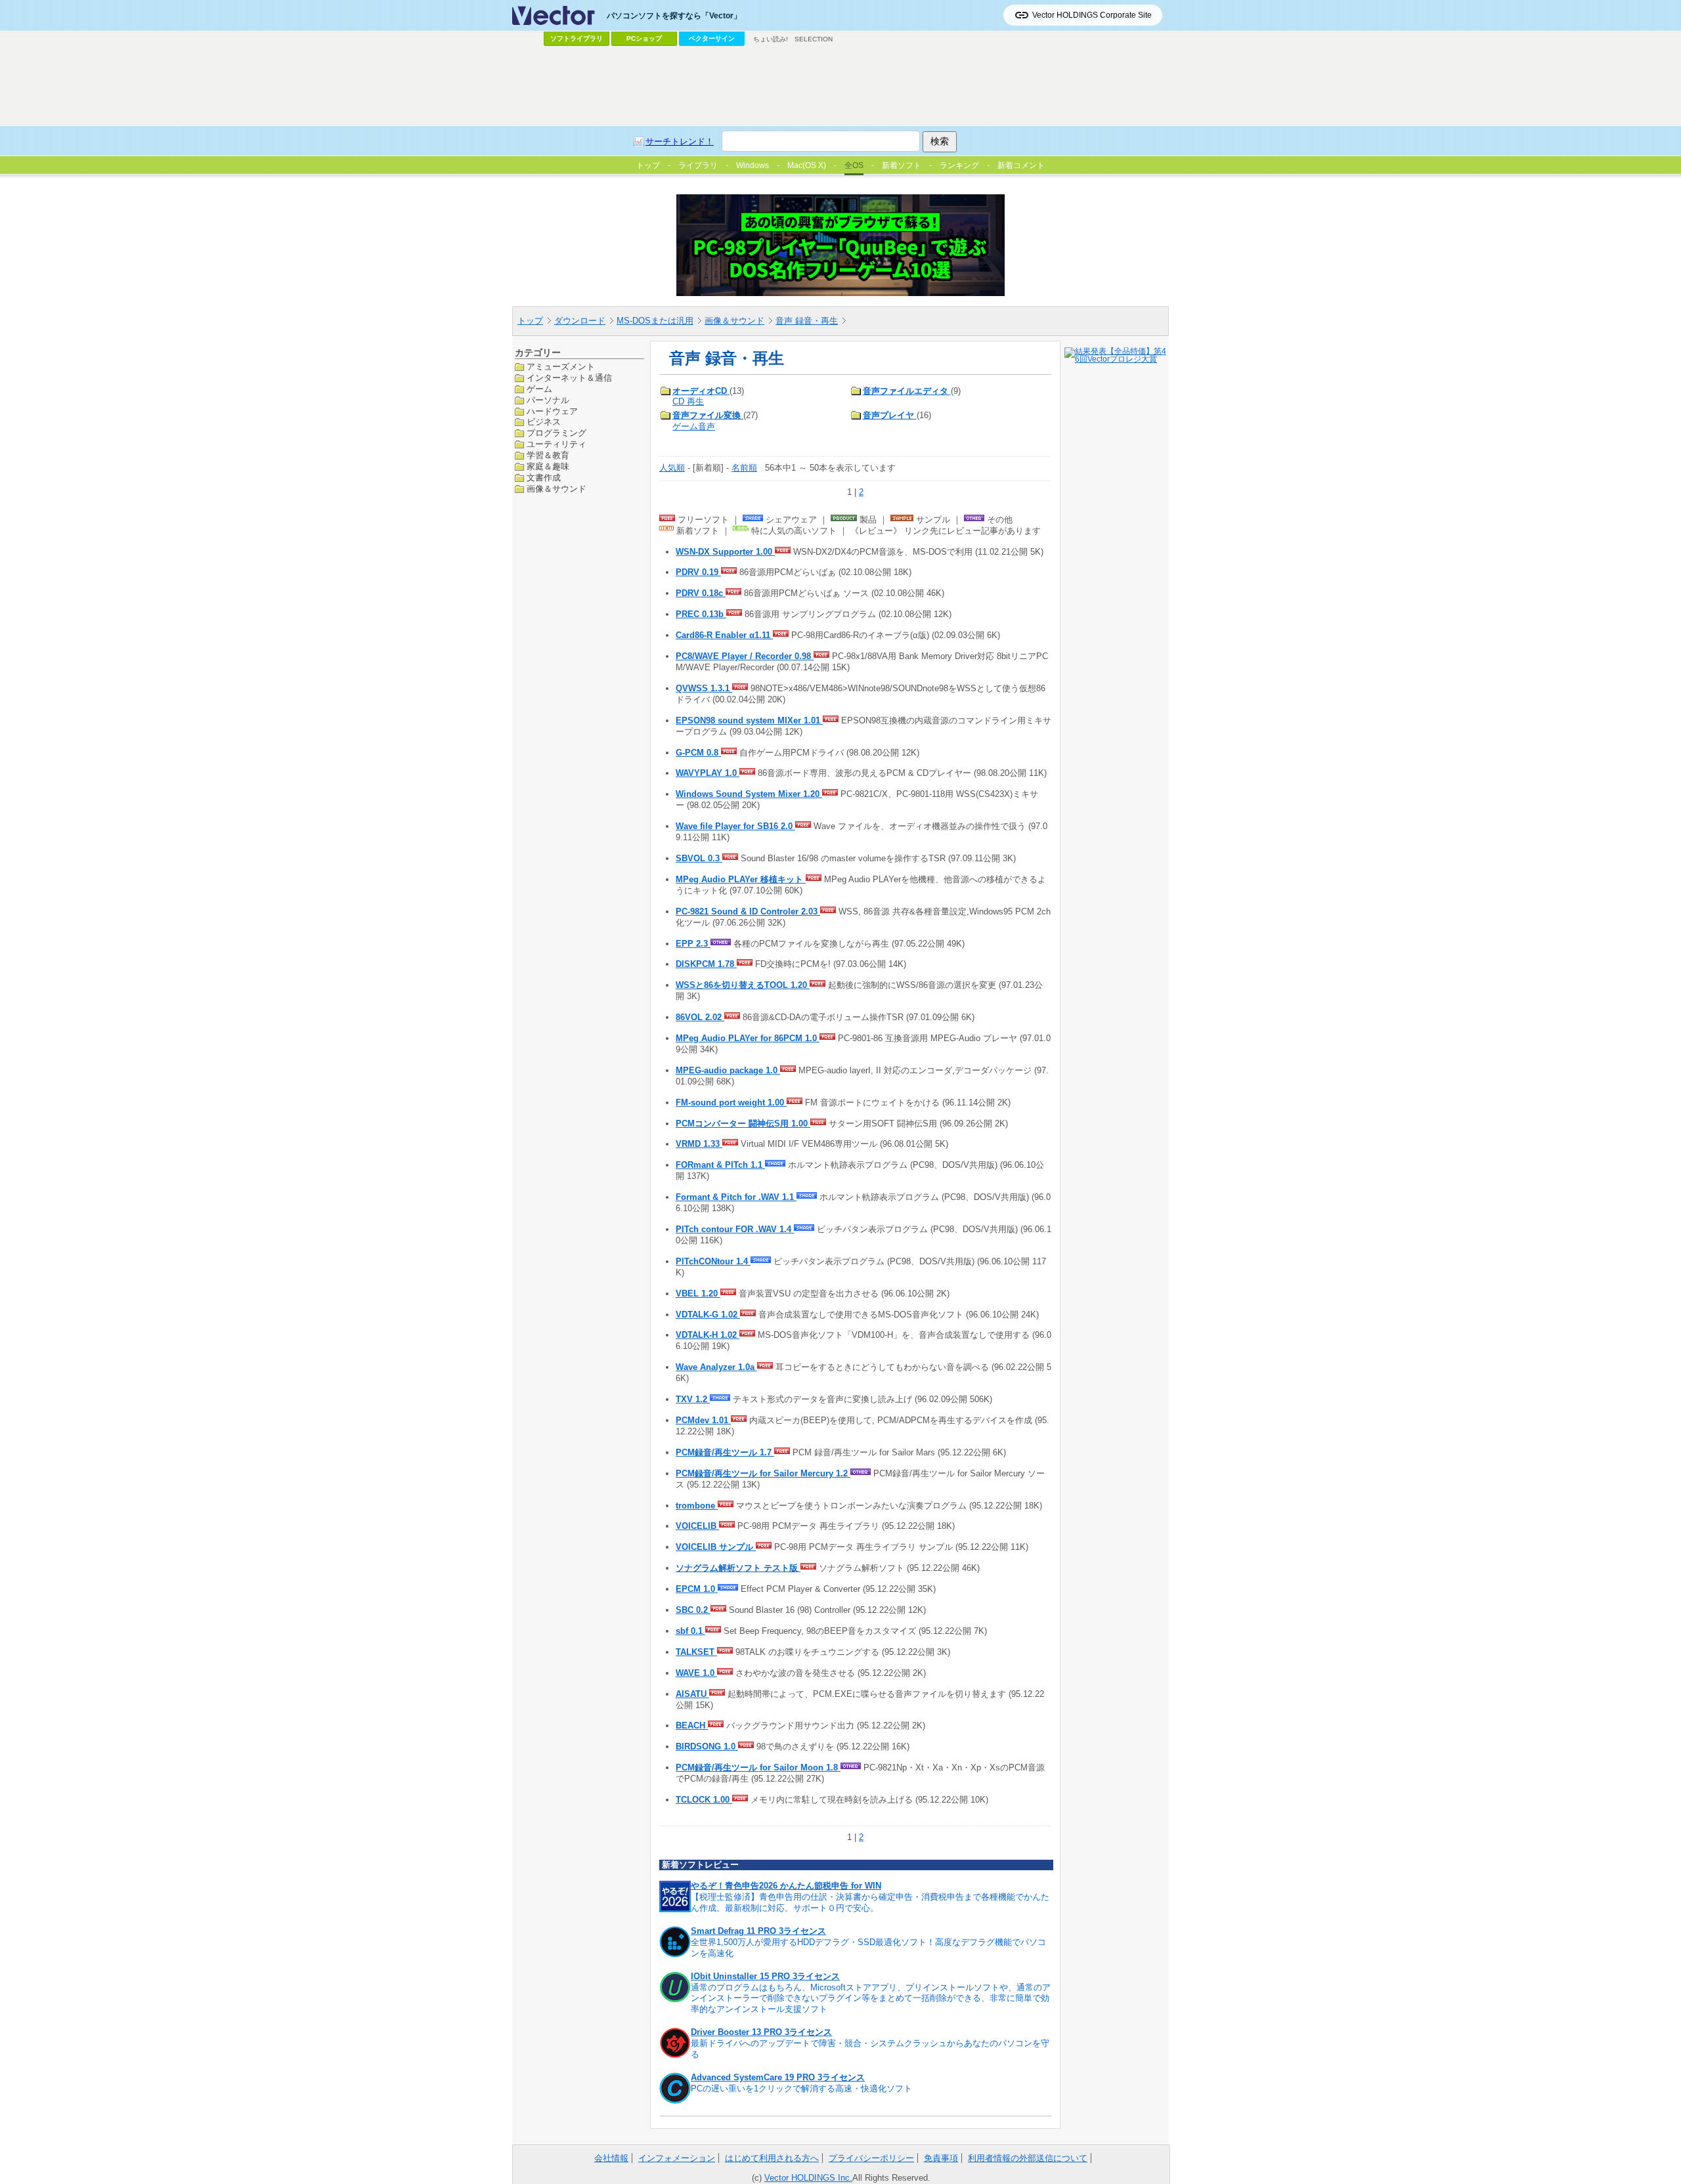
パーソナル (548, 399)
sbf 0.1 (690, 1631)
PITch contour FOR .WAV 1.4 (735, 1229)
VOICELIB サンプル (716, 1547)
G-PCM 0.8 (698, 753)
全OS (854, 165)
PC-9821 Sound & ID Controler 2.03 (748, 911)
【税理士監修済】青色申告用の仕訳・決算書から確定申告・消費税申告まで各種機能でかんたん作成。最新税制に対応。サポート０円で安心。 (870, 1902)
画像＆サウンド (734, 321)
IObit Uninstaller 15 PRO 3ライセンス (765, 1976)
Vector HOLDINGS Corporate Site (1092, 15)
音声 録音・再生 (807, 321)
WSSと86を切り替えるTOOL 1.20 (743, 985)
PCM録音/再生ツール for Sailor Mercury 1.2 (763, 1473)
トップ (530, 321)
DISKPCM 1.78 (706, 964)
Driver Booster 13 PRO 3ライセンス (761, 2032)
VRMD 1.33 (699, 1144)
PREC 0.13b (701, 614)
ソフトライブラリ (577, 38)
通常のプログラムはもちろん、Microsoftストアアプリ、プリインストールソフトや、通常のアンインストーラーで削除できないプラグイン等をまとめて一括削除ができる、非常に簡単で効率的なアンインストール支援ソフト (871, 1999)
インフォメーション (677, 2158)
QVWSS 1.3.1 (704, 688)
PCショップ (644, 38)
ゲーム (539, 388)
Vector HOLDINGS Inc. (808, 2178)
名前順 (744, 468)
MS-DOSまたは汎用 (655, 321)
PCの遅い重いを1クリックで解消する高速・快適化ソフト (801, 2088)
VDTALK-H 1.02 (708, 1335)
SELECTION (814, 39)
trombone (697, 1506)
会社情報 (611, 2158)
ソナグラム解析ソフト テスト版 (738, 1568)
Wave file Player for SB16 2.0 (735, 826)
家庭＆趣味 (548, 466)
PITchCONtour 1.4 (713, 1261)
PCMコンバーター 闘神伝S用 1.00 (743, 1124)
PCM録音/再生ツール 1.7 (725, 1452)
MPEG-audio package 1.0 (728, 1070)
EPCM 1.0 (697, 1589)
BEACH (692, 1725)
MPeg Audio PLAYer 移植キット (741, 879)
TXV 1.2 (693, 1399)
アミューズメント (561, 367)
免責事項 (941, 2158)
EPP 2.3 (693, 944)
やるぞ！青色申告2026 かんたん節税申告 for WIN (786, 1886)
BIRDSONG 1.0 (707, 1746)
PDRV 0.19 (698, 572)
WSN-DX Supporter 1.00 (725, 552)
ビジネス (544, 422)
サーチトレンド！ (680, 141)
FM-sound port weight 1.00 (731, 1103)
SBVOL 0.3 (699, 858)
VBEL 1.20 (698, 1294)
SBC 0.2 (693, 1610)
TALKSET (696, 1652)
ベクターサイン (712, 38)
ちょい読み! (771, 39)
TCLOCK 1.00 (704, 1800)
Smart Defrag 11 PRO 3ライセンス (758, 1931)
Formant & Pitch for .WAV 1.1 (736, 1197)
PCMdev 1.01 (703, 1420)
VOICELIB (697, 1526)
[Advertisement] (840, 86)
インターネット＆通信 (569, 377)
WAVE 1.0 (696, 1673)
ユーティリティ (557, 444)
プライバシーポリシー (871, 2158)
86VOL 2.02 (700, 1017)
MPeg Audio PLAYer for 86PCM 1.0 (748, 1038)
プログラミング (557, 433)
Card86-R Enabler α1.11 (724, 635)
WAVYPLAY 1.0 (708, 773)
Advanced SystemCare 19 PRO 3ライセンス (778, 2077)
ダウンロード (580, 321)
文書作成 (544, 478)
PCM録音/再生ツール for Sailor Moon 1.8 (758, 1767)
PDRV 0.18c (701, 593)
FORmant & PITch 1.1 (720, 1165)
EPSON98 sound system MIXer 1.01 (749, 720)
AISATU (692, 1694)
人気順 (672, 468)
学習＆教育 (548, 455)
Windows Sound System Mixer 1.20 (749, 794)
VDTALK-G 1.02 (708, 1315)
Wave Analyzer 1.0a (716, 1367)
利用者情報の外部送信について (1028, 2158)
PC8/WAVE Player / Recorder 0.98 (745, 656)
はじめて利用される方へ (772, 2158)
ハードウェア (552, 411)
